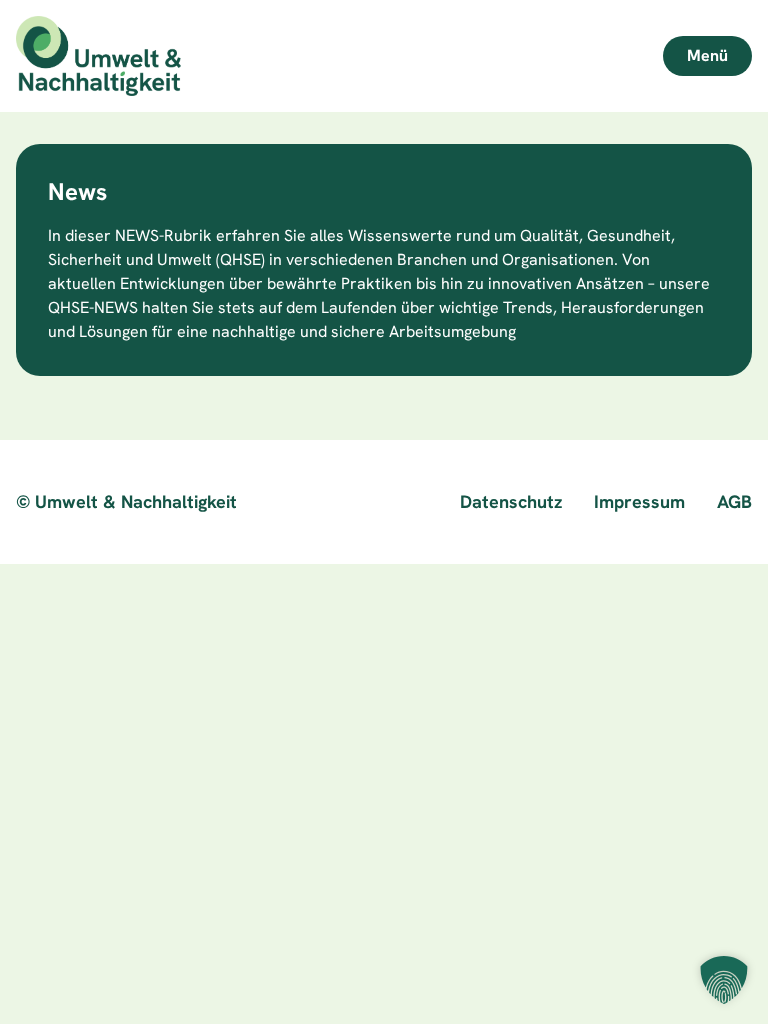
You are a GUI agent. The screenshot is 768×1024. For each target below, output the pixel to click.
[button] (724, 980)
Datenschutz (511, 501)
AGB (734, 501)
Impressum (639, 501)
